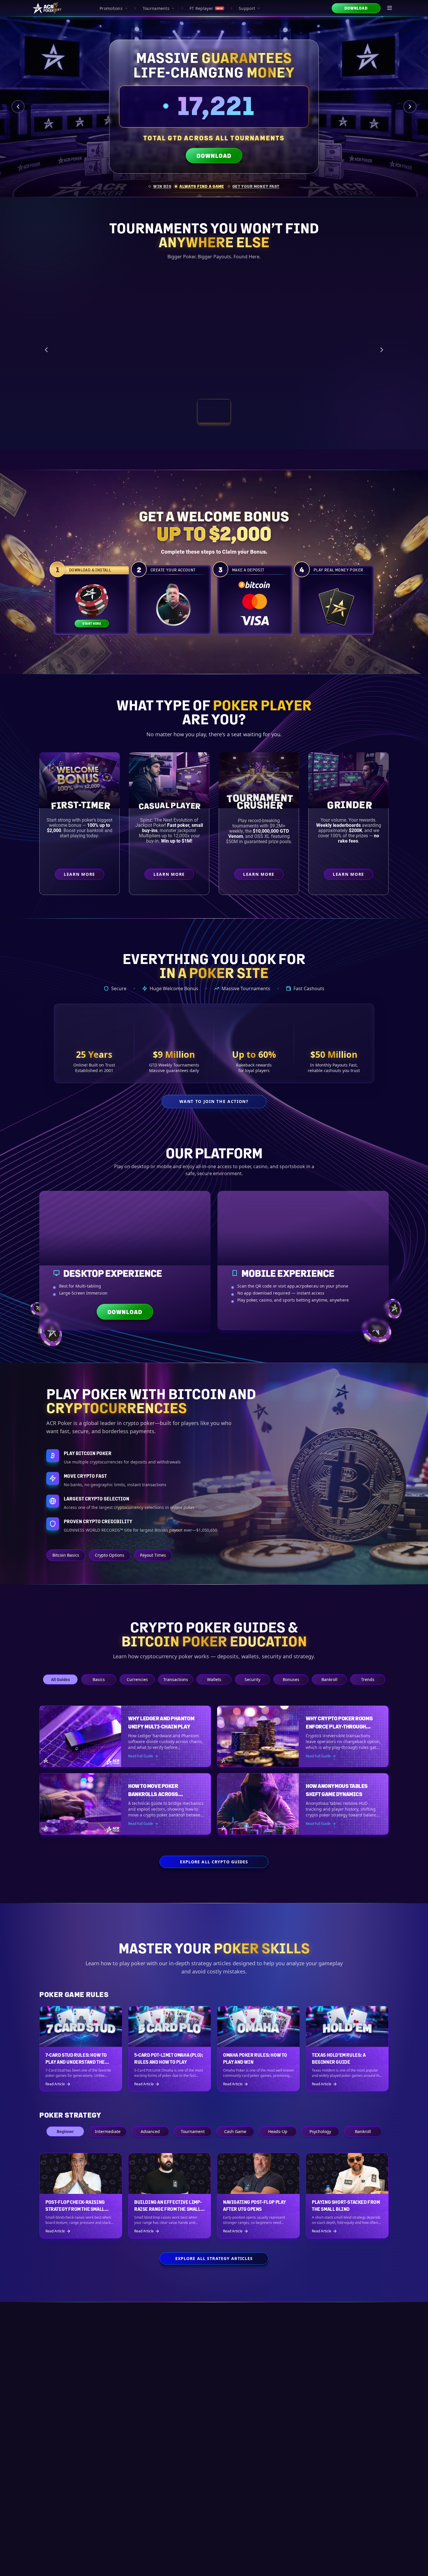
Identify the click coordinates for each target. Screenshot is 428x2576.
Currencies (137, 1679)
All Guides (60, 1679)
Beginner (65, 2131)
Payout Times (153, 1555)
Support (247, 8)
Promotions (111, 8)
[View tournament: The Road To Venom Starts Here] (214, 411)
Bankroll (329, 1679)
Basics (99, 1679)
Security (252, 1679)
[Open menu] (390, 8)
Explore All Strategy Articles (214, 2258)
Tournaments (156, 8)
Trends (368, 1679)
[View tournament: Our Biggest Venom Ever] (252, 411)
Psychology (320, 2131)
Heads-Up (278, 2131)
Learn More (327, 382)
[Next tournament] (382, 350)
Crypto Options (110, 1555)
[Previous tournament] (46, 350)
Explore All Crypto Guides (214, 1862)
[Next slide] (410, 107)
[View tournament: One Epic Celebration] (176, 411)
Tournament (193, 2131)
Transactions (176, 1679)
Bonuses (291, 1679)
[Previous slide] (18, 107)
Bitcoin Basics (66, 1555)
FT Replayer (206, 8)
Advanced (150, 2131)
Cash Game (235, 2131)
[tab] (160, 186)
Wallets (214, 1679)
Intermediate (108, 2131)
